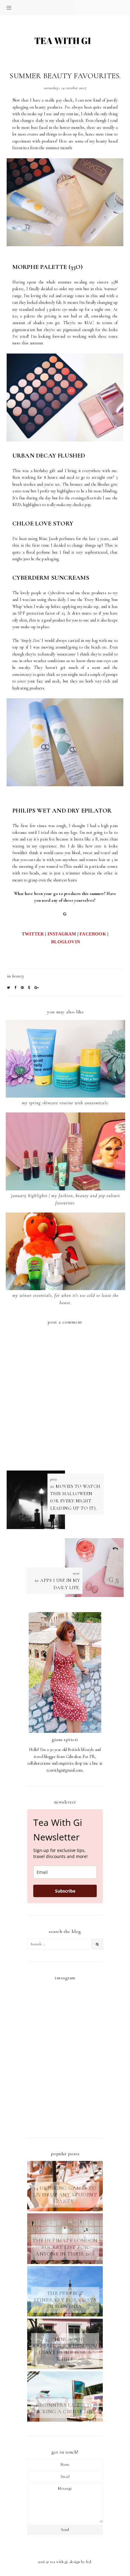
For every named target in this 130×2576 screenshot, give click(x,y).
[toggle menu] (9, 8)
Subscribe (65, 1891)
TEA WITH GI (59, 2562)
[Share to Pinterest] (22, 988)
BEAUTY (18, 976)
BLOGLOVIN (66, 942)
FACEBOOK (93, 934)
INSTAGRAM (62, 934)
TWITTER (33, 934)
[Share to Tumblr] (29, 988)
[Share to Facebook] (16, 988)
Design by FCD (81, 2562)
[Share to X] (9, 988)
